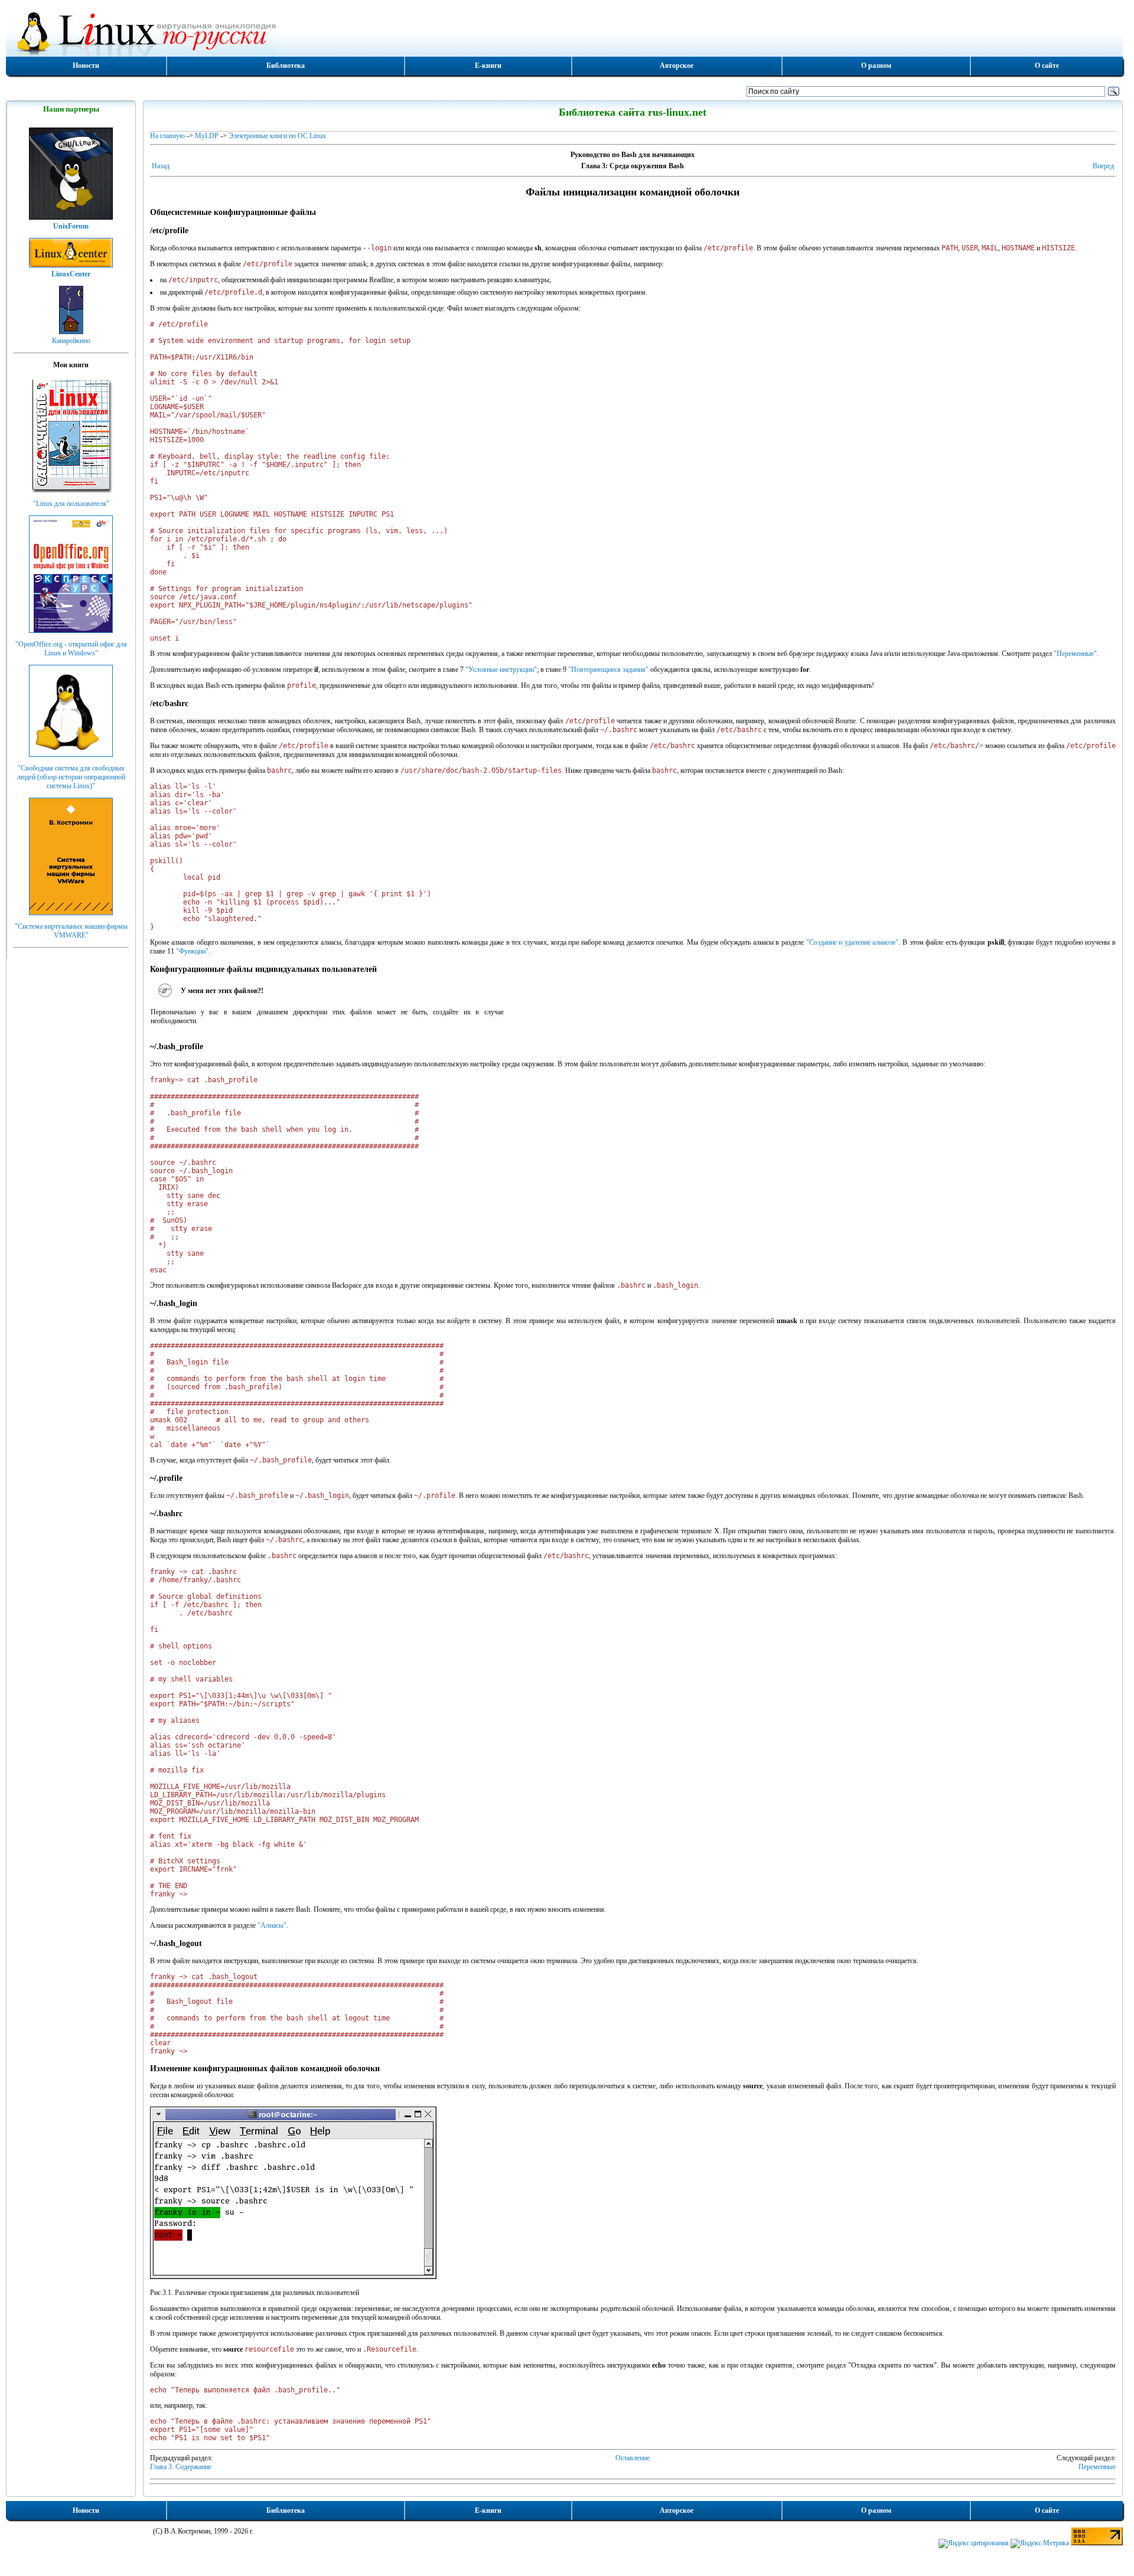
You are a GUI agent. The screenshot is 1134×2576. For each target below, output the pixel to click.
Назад (161, 166)
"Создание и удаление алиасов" (853, 942)
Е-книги (488, 66)
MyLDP (207, 136)
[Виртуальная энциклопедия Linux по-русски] (564, 32)
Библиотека (286, 66)
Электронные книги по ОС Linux (277, 136)
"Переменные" (1075, 654)
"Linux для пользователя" (71, 504)
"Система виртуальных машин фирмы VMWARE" (71, 931)
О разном (876, 66)
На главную (167, 136)
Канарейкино (71, 341)
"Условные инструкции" (501, 670)
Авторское (677, 66)
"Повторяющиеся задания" (608, 670)
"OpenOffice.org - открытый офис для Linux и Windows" (71, 649)
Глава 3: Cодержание (181, 2467)
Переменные (1097, 2467)
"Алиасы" (272, 1925)
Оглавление (633, 2458)
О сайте (1047, 66)
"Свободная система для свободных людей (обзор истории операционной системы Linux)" (71, 777)
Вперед (1103, 166)
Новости (86, 66)
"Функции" (192, 951)
